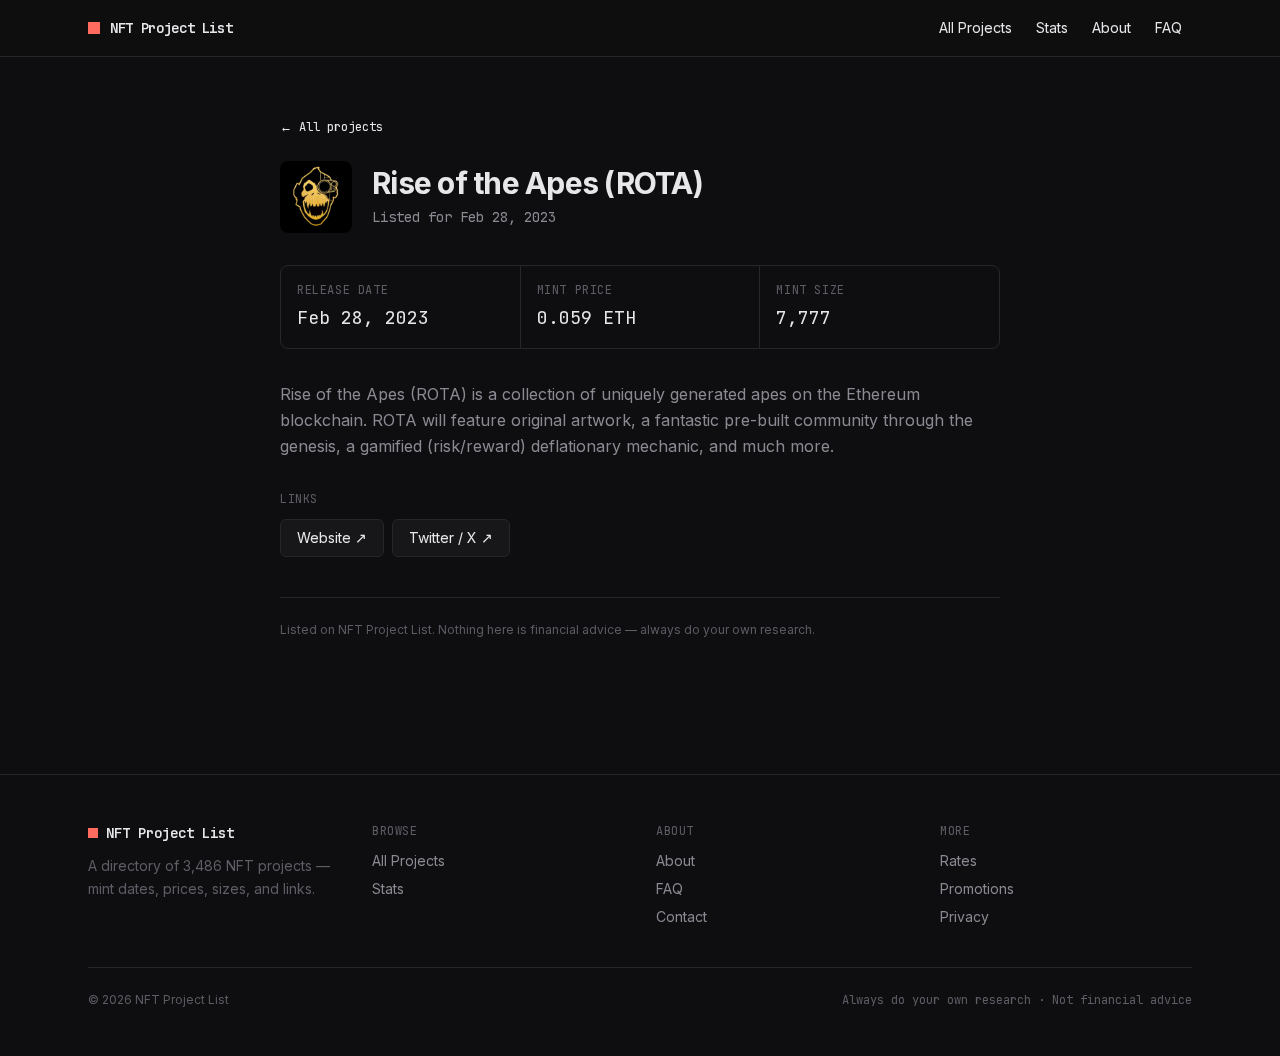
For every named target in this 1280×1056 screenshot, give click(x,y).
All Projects (975, 27)
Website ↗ (332, 537)
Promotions (977, 888)
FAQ (1168, 27)
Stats (1052, 27)
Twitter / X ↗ (451, 537)
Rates (958, 860)
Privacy (964, 916)
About (1111, 27)
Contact (681, 916)
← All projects (331, 127)
